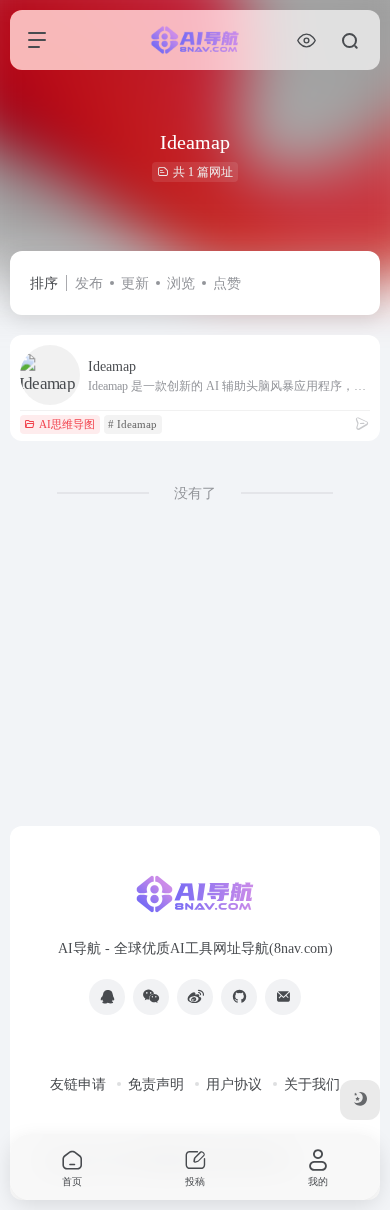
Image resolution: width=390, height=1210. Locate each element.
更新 (135, 283)
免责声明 (156, 1084)
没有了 (195, 493)
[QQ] (107, 997)
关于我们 (312, 1084)
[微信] (151, 997)
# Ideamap (132, 424)
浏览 (181, 283)
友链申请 (78, 1084)
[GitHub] (239, 997)
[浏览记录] (306, 40)
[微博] (195, 997)
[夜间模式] (360, 1100)
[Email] (283, 997)
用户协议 (234, 1084)
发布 (89, 283)
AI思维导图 (67, 424)
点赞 (227, 283)
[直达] (362, 424)
